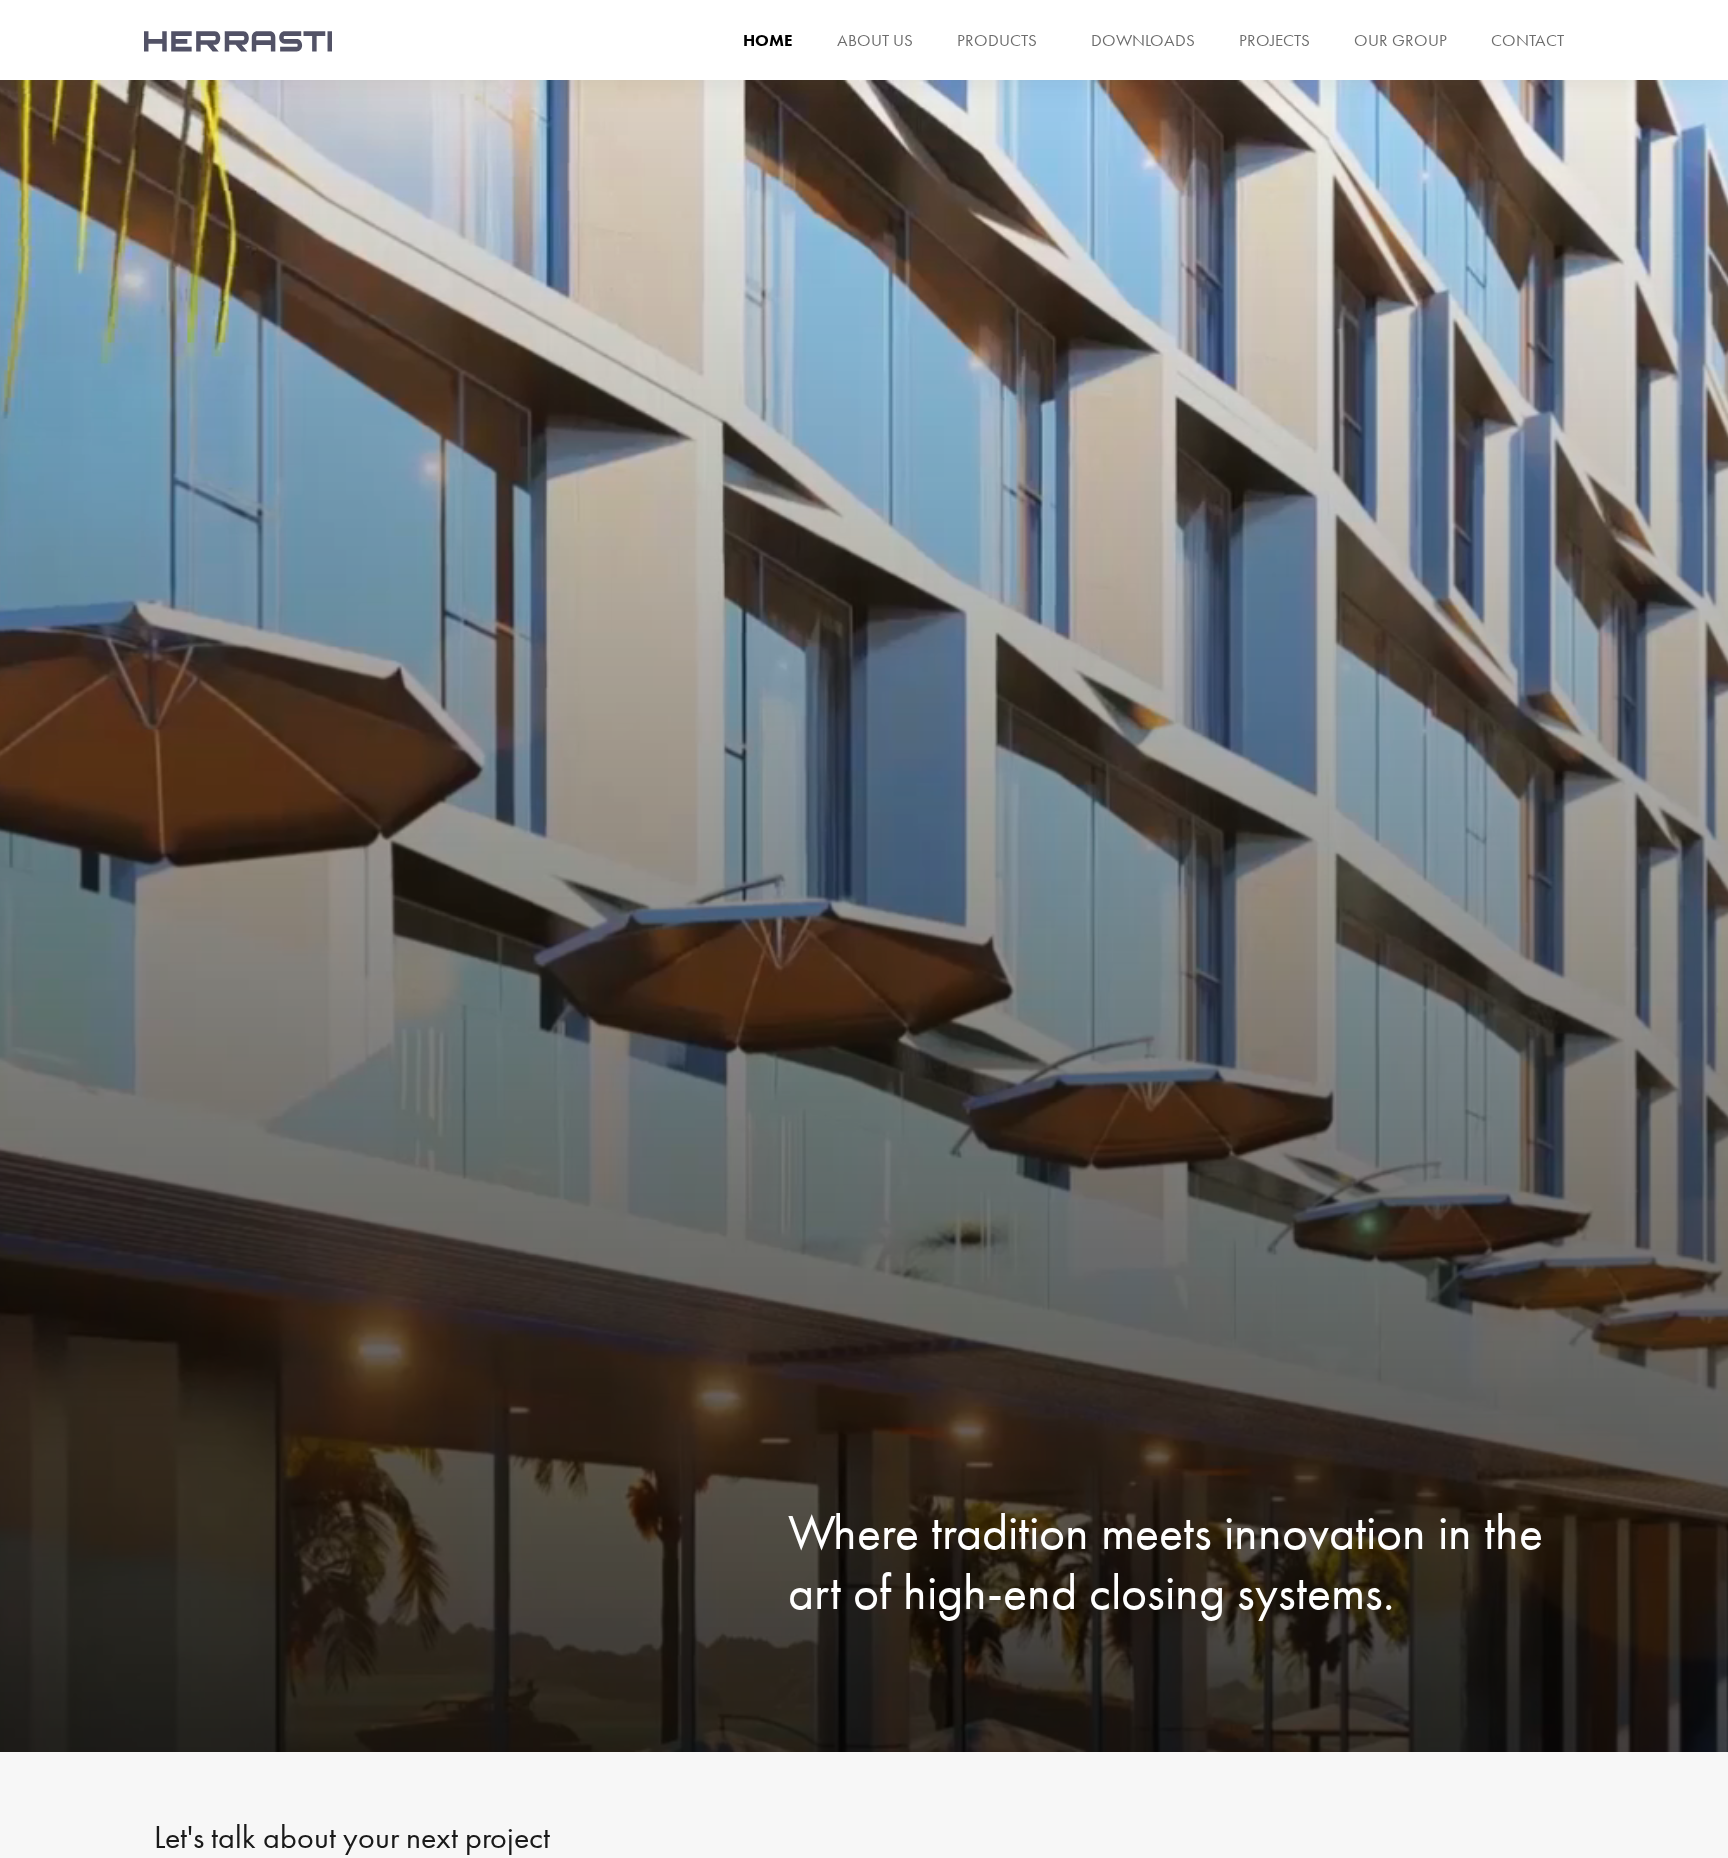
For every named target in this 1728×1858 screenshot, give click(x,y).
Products (997, 40)
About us (875, 40)
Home (768, 40)
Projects (1274, 40)
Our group (1400, 40)
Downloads (1143, 40)
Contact (1527, 40)
